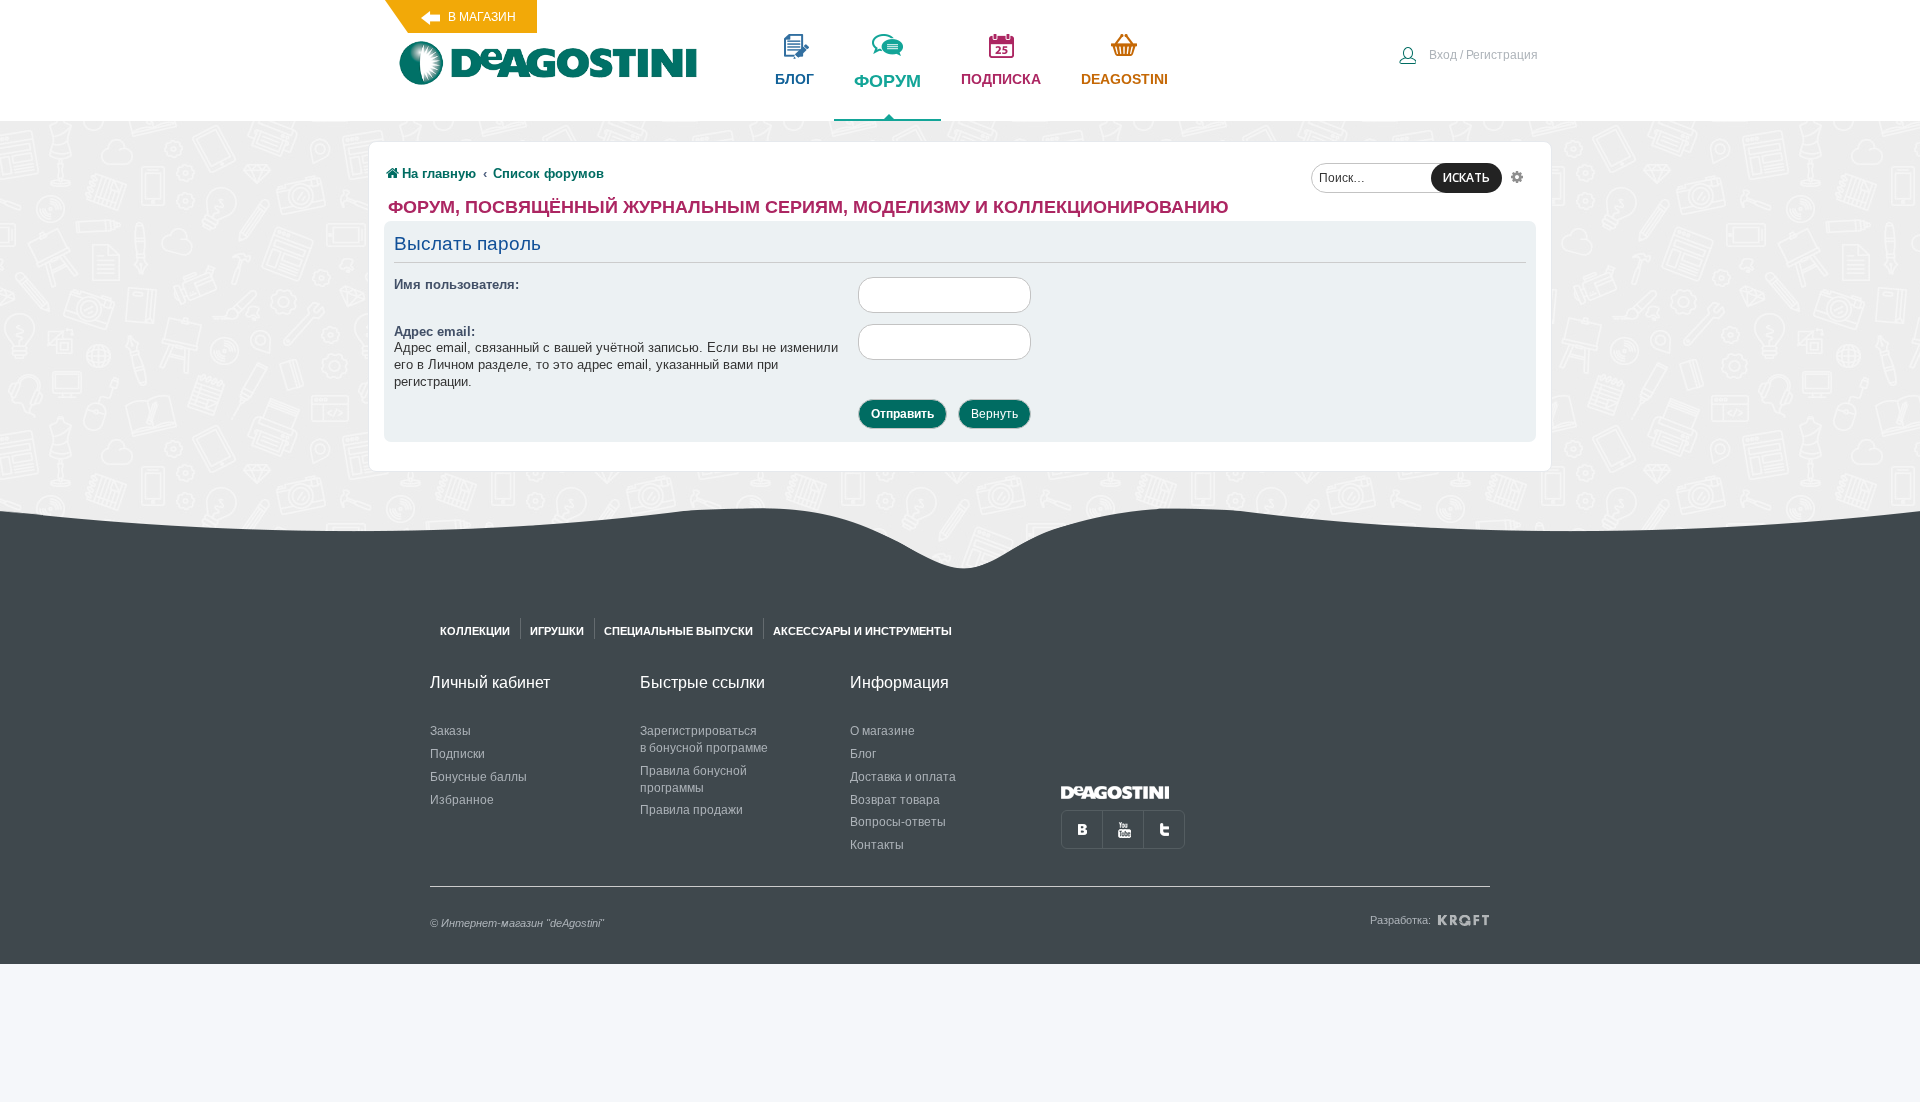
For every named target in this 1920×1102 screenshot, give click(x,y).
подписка (1001, 79)
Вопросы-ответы (898, 822)
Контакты (877, 845)
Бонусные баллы (478, 777)
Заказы (450, 731)
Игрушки (557, 631)
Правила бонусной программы (693, 779)
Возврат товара (895, 800)
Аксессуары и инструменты (862, 631)
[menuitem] (1468, 57)
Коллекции (475, 631)
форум (887, 81)
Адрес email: (434, 331)
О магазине (882, 731)
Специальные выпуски (678, 631)
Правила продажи (691, 810)
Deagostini (1124, 79)
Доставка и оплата (903, 777)
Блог (863, 754)
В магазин (482, 17)
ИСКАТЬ (1466, 177)
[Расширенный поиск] (1517, 176)
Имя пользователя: (456, 284)
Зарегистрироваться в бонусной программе (704, 739)
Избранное (462, 800)
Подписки (457, 754)
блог (794, 79)
